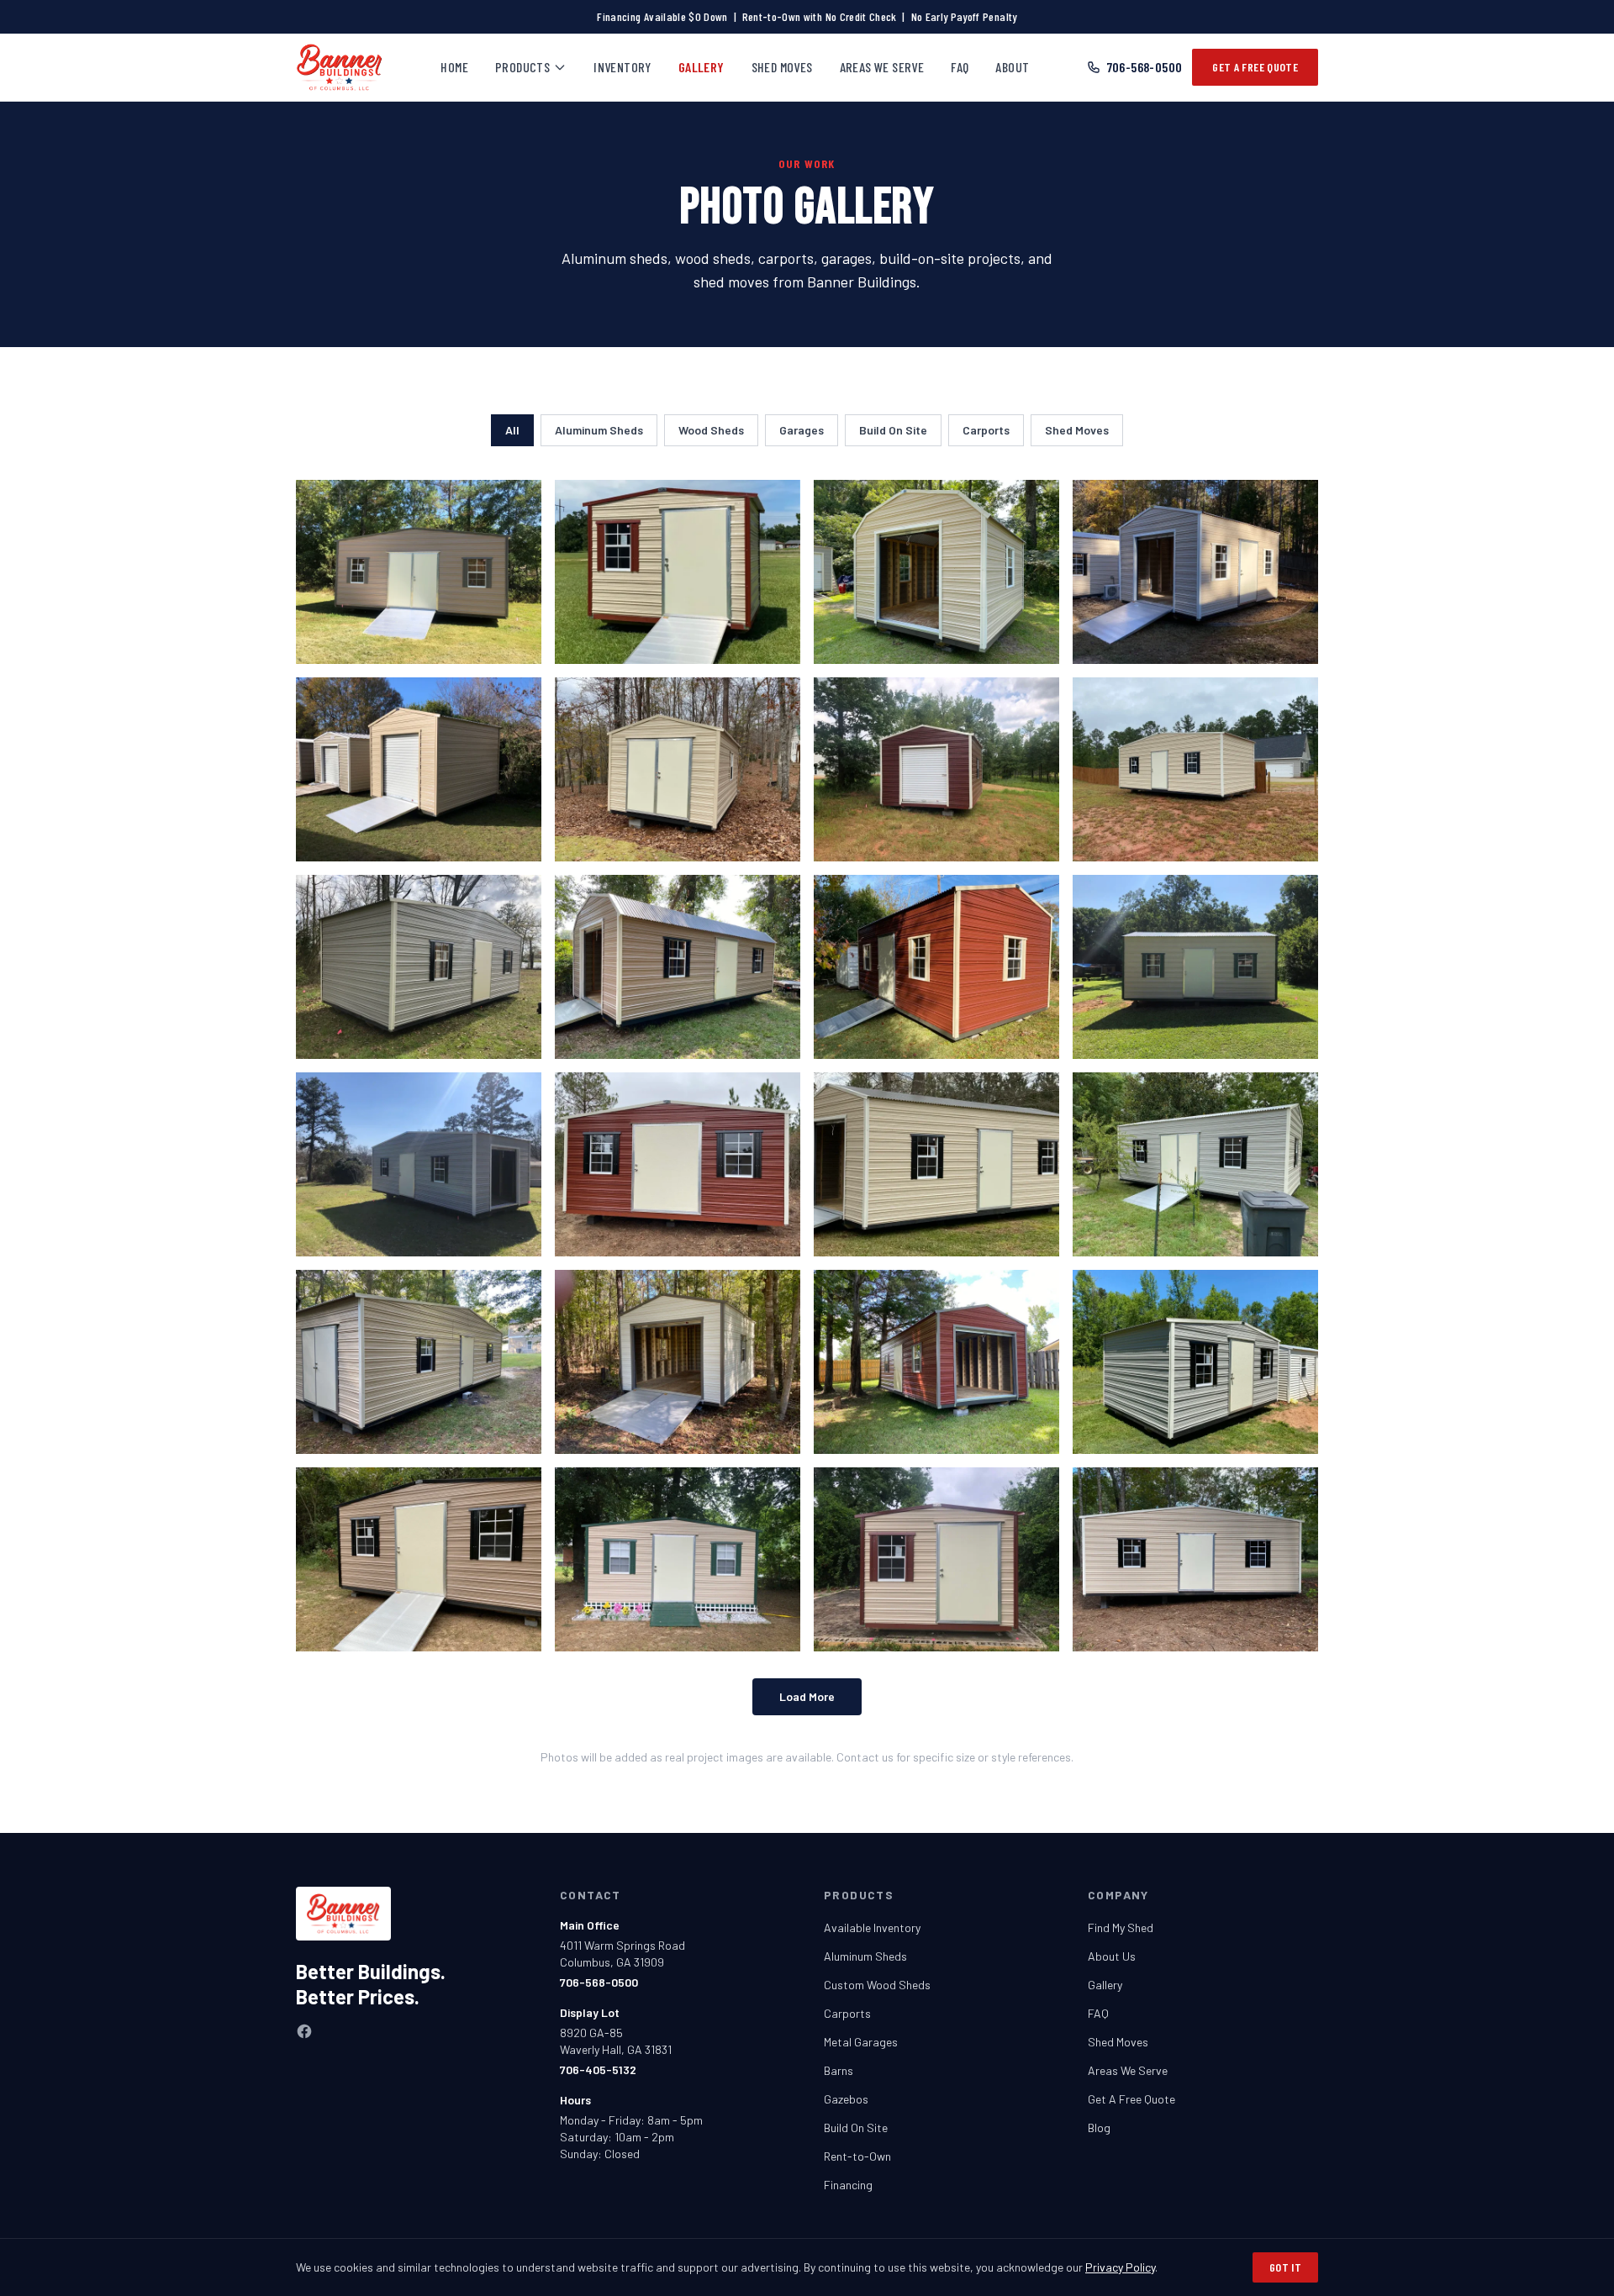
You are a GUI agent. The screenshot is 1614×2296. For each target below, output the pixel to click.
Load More (807, 1696)
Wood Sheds (711, 430)
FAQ (960, 67)
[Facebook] (304, 2031)
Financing (848, 2185)
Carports (986, 430)
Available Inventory (872, 1927)
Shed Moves (782, 67)
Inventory (622, 67)
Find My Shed (1121, 1927)
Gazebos (846, 2099)
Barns (839, 2070)
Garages (802, 430)
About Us (1112, 1956)
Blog (1099, 2127)
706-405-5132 (598, 2070)
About (1012, 67)
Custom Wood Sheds (877, 1985)
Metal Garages (861, 2042)
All (512, 430)
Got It (1285, 2267)
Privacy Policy (1120, 2267)
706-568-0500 (1145, 67)
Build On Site (893, 430)
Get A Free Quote (1255, 67)
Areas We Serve (882, 67)
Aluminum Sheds (599, 430)
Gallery (702, 67)
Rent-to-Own (857, 2156)
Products (522, 67)
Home (454, 67)
